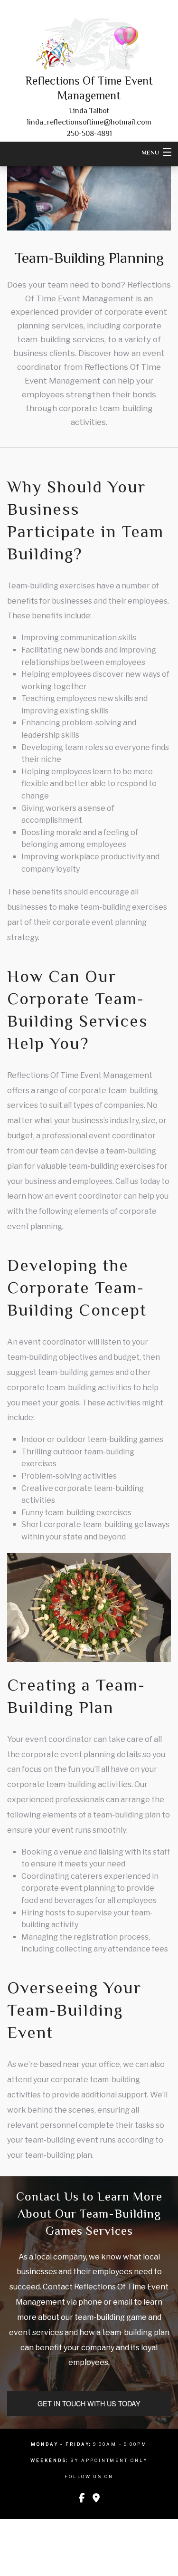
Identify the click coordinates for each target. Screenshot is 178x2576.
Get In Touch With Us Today (89, 2403)
